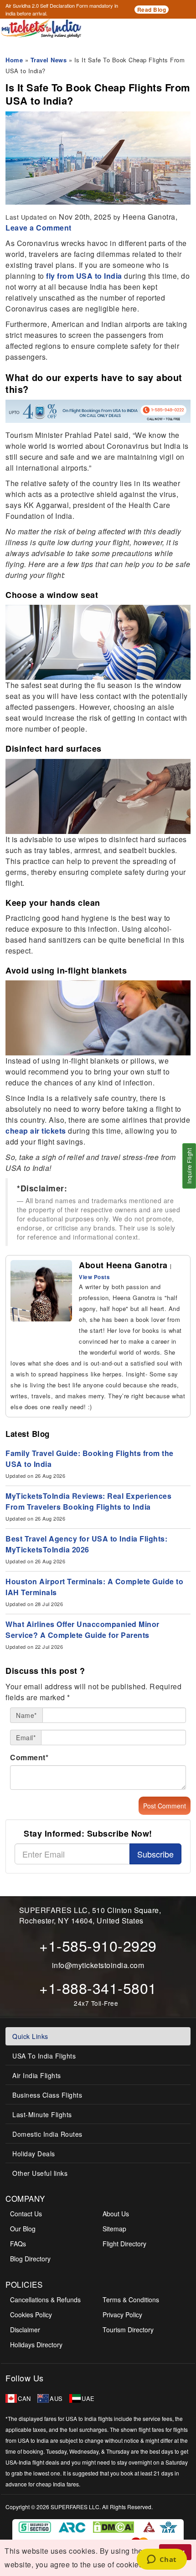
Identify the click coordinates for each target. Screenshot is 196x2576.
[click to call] (98, 47)
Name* (26, 1715)
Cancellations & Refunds (45, 2300)
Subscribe (155, 1854)
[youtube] (109, 2378)
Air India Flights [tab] (37, 2075)
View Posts (94, 1277)
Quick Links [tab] (30, 2036)
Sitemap (114, 2229)
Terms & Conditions (131, 2300)
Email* (26, 1737)
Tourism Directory (128, 2330)
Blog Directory (30, 2259)
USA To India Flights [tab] (44, 2056)
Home (14, 60)
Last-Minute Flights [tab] (42, 2114)
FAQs (18, 2244)
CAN (24, 2398)
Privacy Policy (122, 2315)
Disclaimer (25, 2330)
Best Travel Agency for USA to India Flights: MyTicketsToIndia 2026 (86, 1544)
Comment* (29, 1757)
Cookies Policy (31, 2315)
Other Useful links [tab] (40, 2173)
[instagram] (56, 1339)
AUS (56, 2398)
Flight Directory (124, 2244)
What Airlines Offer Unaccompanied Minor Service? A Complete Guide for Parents (83, 1629)
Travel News (49, 60)
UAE (88, 2398)
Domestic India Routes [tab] (47, 2134)
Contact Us (26, 2214)
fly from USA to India (84, 276)
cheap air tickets (36, 1131)
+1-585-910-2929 (98, 1945)
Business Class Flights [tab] (47, 2095)
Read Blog (152, 10)
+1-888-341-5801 (98, 1988)
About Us (116, 2214)
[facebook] (27, 1339)
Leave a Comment (39, 228)
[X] (71, 2378)
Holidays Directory (36, 2345)
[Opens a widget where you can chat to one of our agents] (162, 2560)
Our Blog (23, 2229)
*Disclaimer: (42, 1188)
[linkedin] (41, 1339)
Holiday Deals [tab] (34, 2154)
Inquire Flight (189, 1166)
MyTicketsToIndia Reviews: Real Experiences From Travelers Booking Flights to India (88, 1501)
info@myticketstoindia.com (98, 1965)
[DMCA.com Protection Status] (115, 2526)
